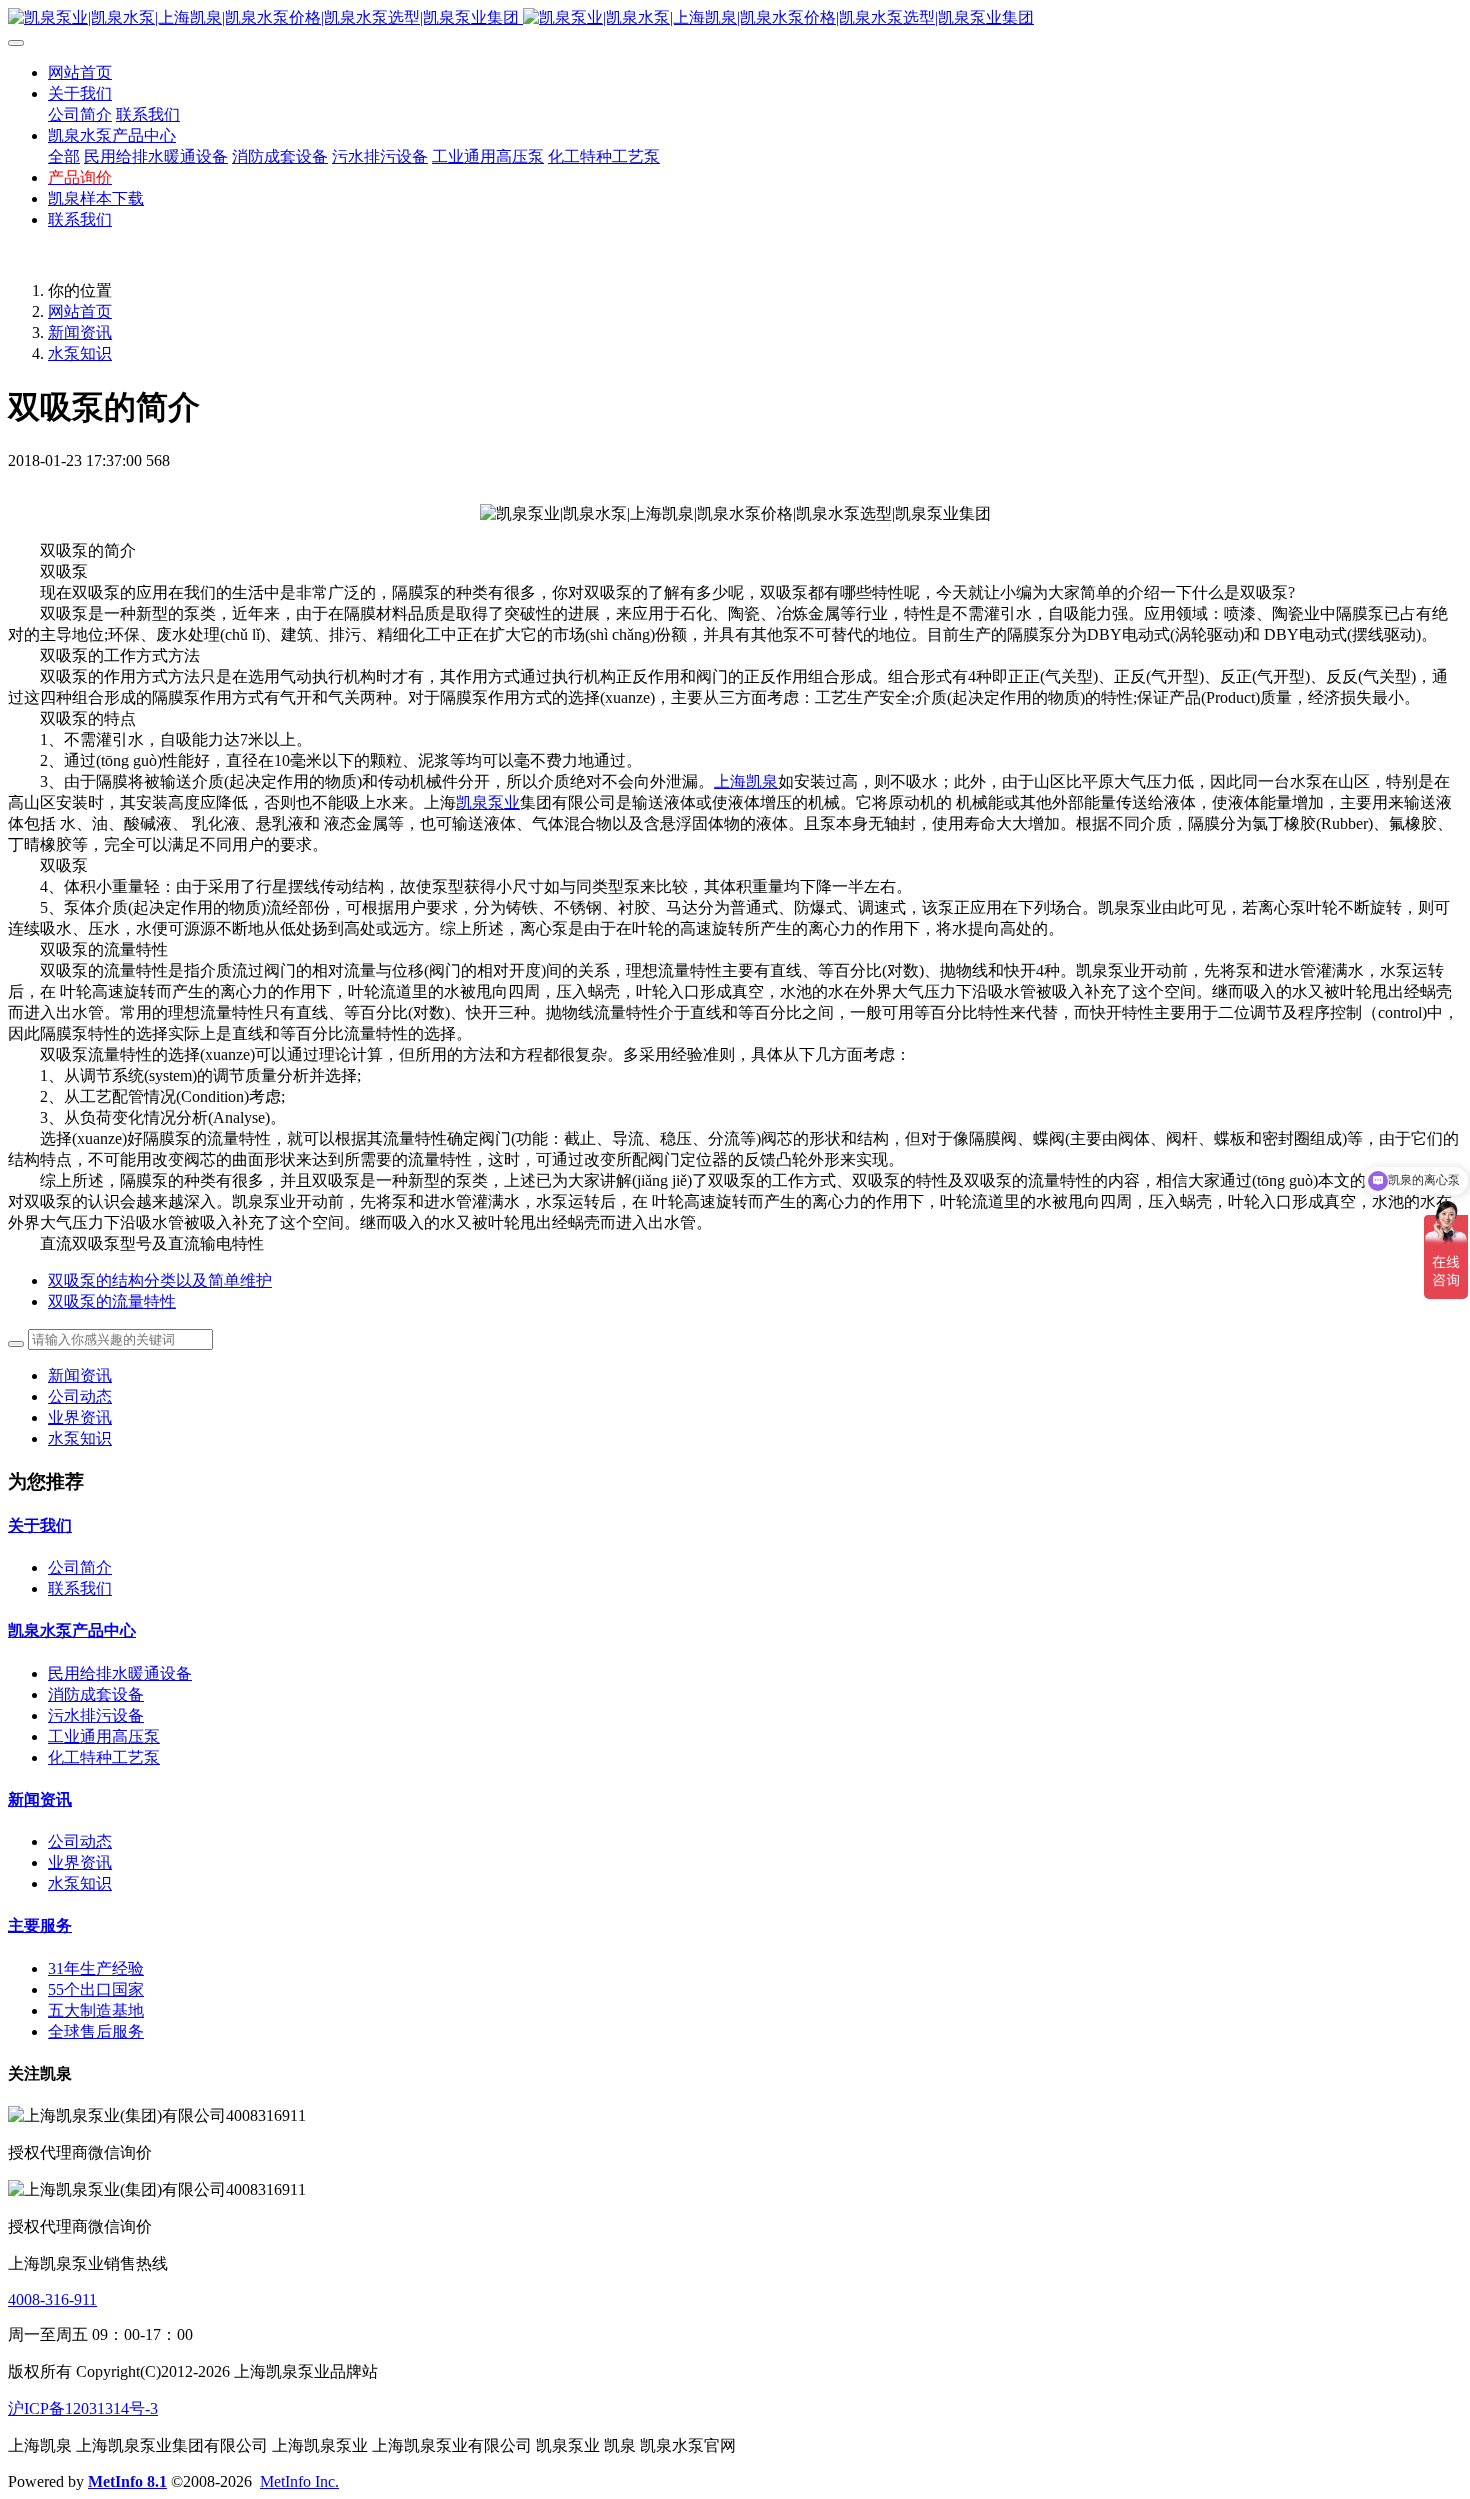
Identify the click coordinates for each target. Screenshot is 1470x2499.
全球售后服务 (96, 2031)
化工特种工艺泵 (104, 1757)
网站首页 (80, 72)
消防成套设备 (96, 1694)
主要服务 (40, 1925)
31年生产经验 (96, 1968)
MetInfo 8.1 (127, 2481)
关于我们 (40, 1525)
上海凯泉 (746, 781)
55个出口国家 (96, 1989)
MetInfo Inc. (299, 2481)
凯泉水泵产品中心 (72, 1630)
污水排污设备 (96, 1715)
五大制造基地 (96, 2010)
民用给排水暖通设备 (120, 1673)
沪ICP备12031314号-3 (83, 2408)
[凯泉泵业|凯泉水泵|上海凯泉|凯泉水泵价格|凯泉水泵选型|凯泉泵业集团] (735, 18)
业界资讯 (80, 1417)
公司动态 (80, 1396)
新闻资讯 (80, 332)
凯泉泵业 (488, 802)
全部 (64, 156)
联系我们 (80, 1588)
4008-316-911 (52, 2299)
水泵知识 (80, 353)
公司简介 (80, 1567)
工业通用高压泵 (104, 1736)
